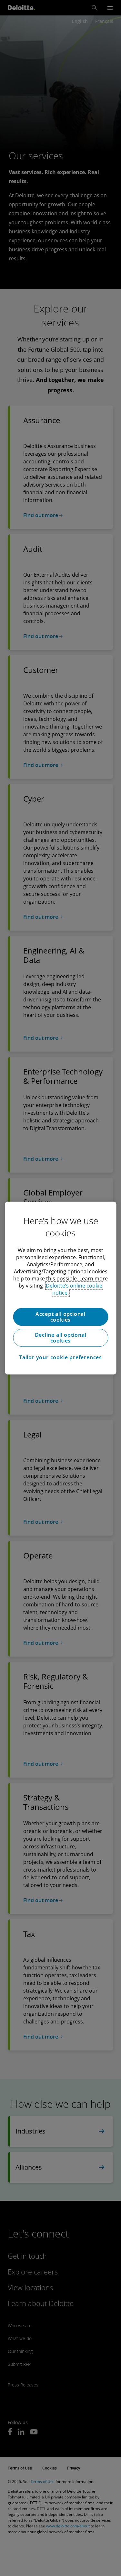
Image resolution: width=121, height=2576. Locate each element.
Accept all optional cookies (60, 1317)
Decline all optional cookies (61, 1338)
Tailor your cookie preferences (60, 1357)
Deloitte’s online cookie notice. (74, 1289)
